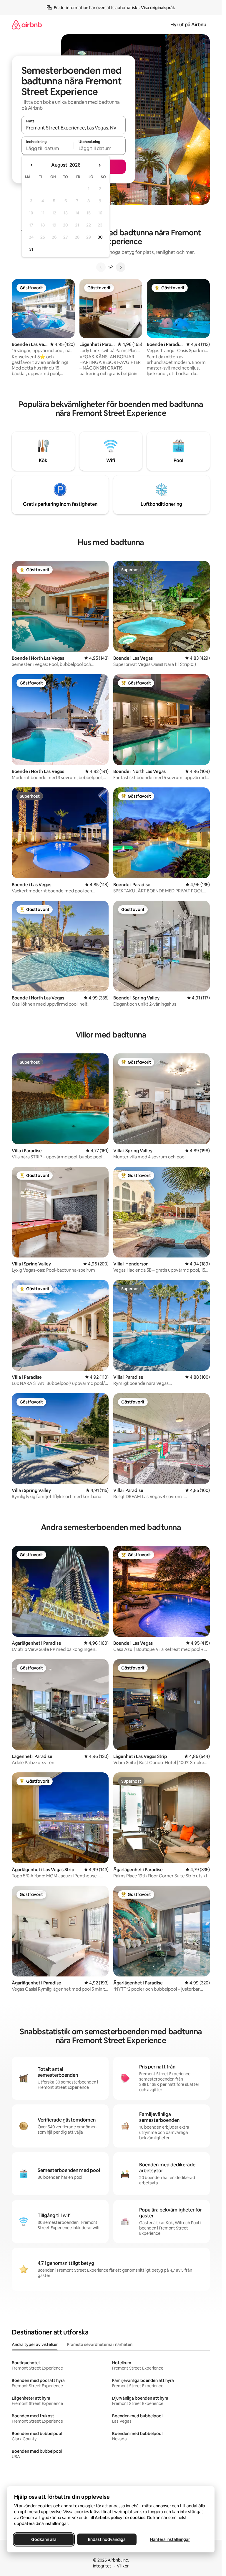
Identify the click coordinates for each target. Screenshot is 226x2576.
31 (31, 249)
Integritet (102, 2566)
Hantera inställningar (170, 2539)
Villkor (123, 2566)
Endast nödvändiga (107, 2539)
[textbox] (48, 148)
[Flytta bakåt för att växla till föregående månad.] (32, 165)
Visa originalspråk (158, 8)
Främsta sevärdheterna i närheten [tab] (100, 2344)
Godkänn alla (44, 2539)
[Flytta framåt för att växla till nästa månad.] (99, 165)
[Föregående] (101, 267)
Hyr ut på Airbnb (188, 25)
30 (100, 237)
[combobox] (74, 128)
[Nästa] (121, 267)
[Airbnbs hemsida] (27, 25)
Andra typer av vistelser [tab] (35, 2344)
